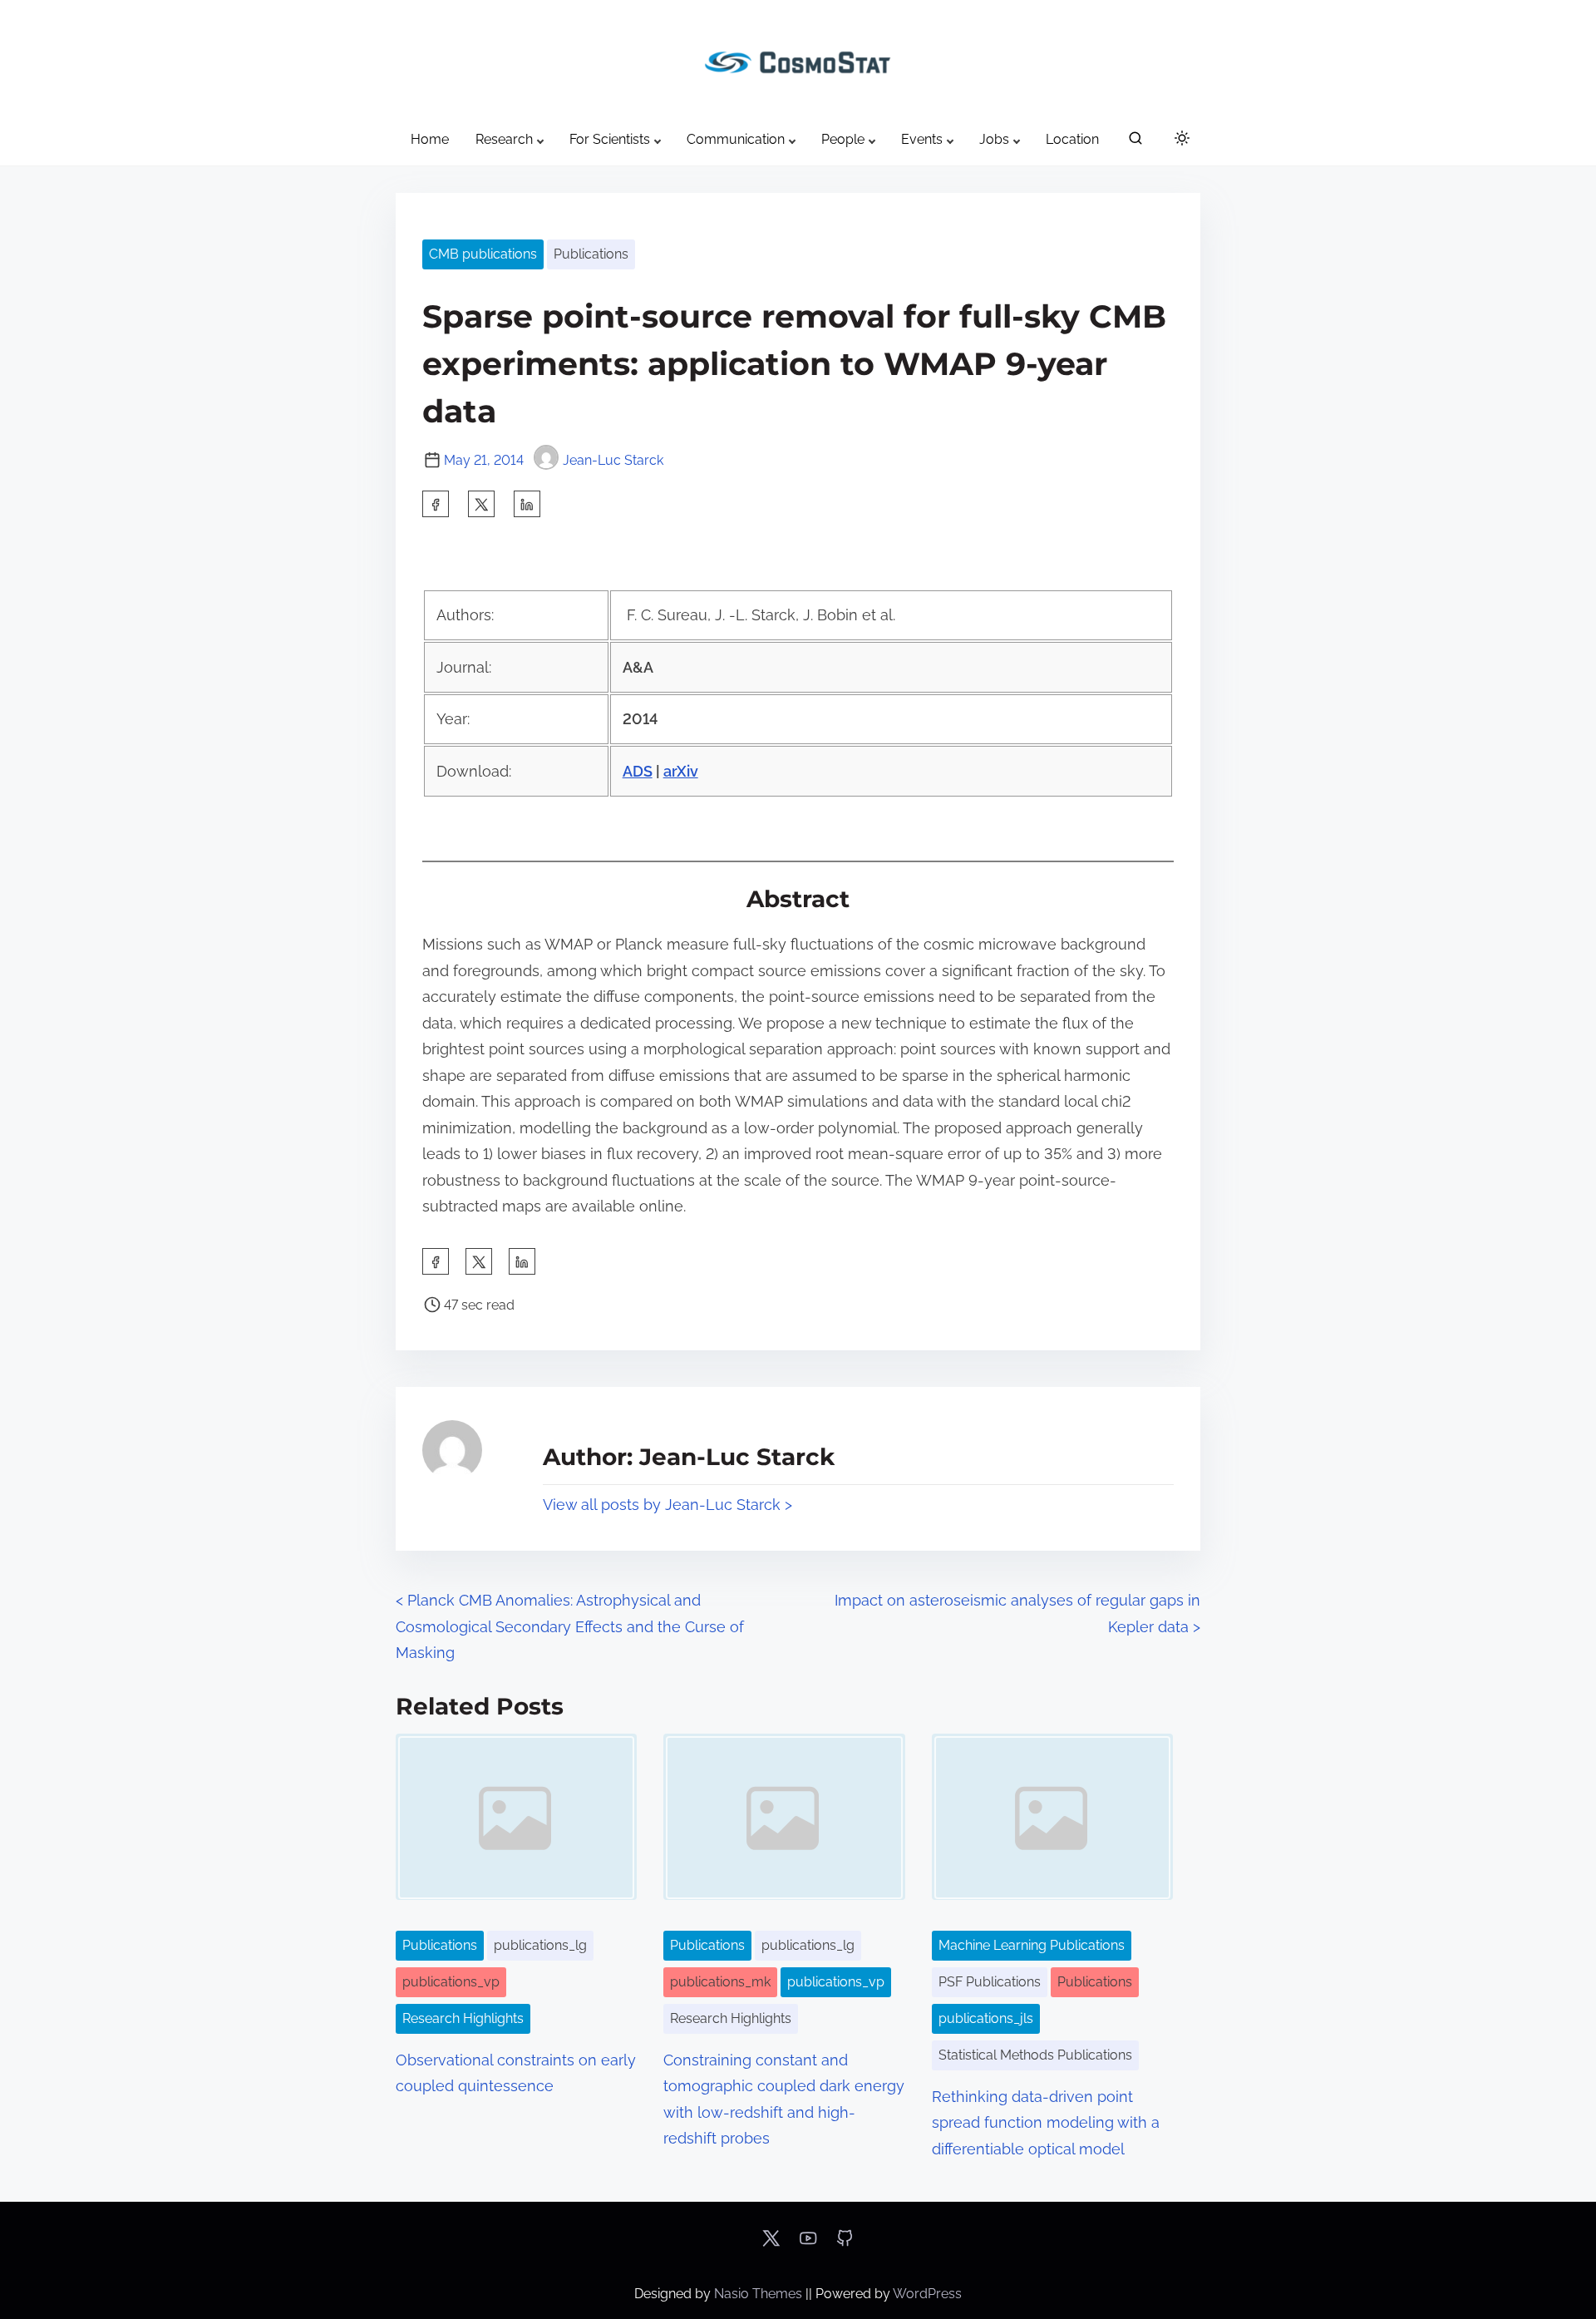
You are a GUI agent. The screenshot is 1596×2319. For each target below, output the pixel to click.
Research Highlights (463, 2018)
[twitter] (481, 504)
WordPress (927, 2294)
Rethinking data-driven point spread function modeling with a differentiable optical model (1046, 2123)
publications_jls (986, 2018)
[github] (845, 2244)
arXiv (681, 771)
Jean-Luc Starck (613, 460)
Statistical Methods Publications (1035, 2055)
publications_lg (540, 1945)
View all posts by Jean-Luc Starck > (667, 1505)
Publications (591, 254)
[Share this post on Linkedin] (527, 504)
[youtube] (808, 2244)
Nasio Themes (760, 2294)
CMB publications (483, 254)
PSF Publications (990, 1982)
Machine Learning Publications (1032, 1945)
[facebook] (436, 504)
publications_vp (451, 1982)
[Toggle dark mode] (1179, 141)
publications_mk (720, 1982)
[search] (1135, 142)
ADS (638, 771)
